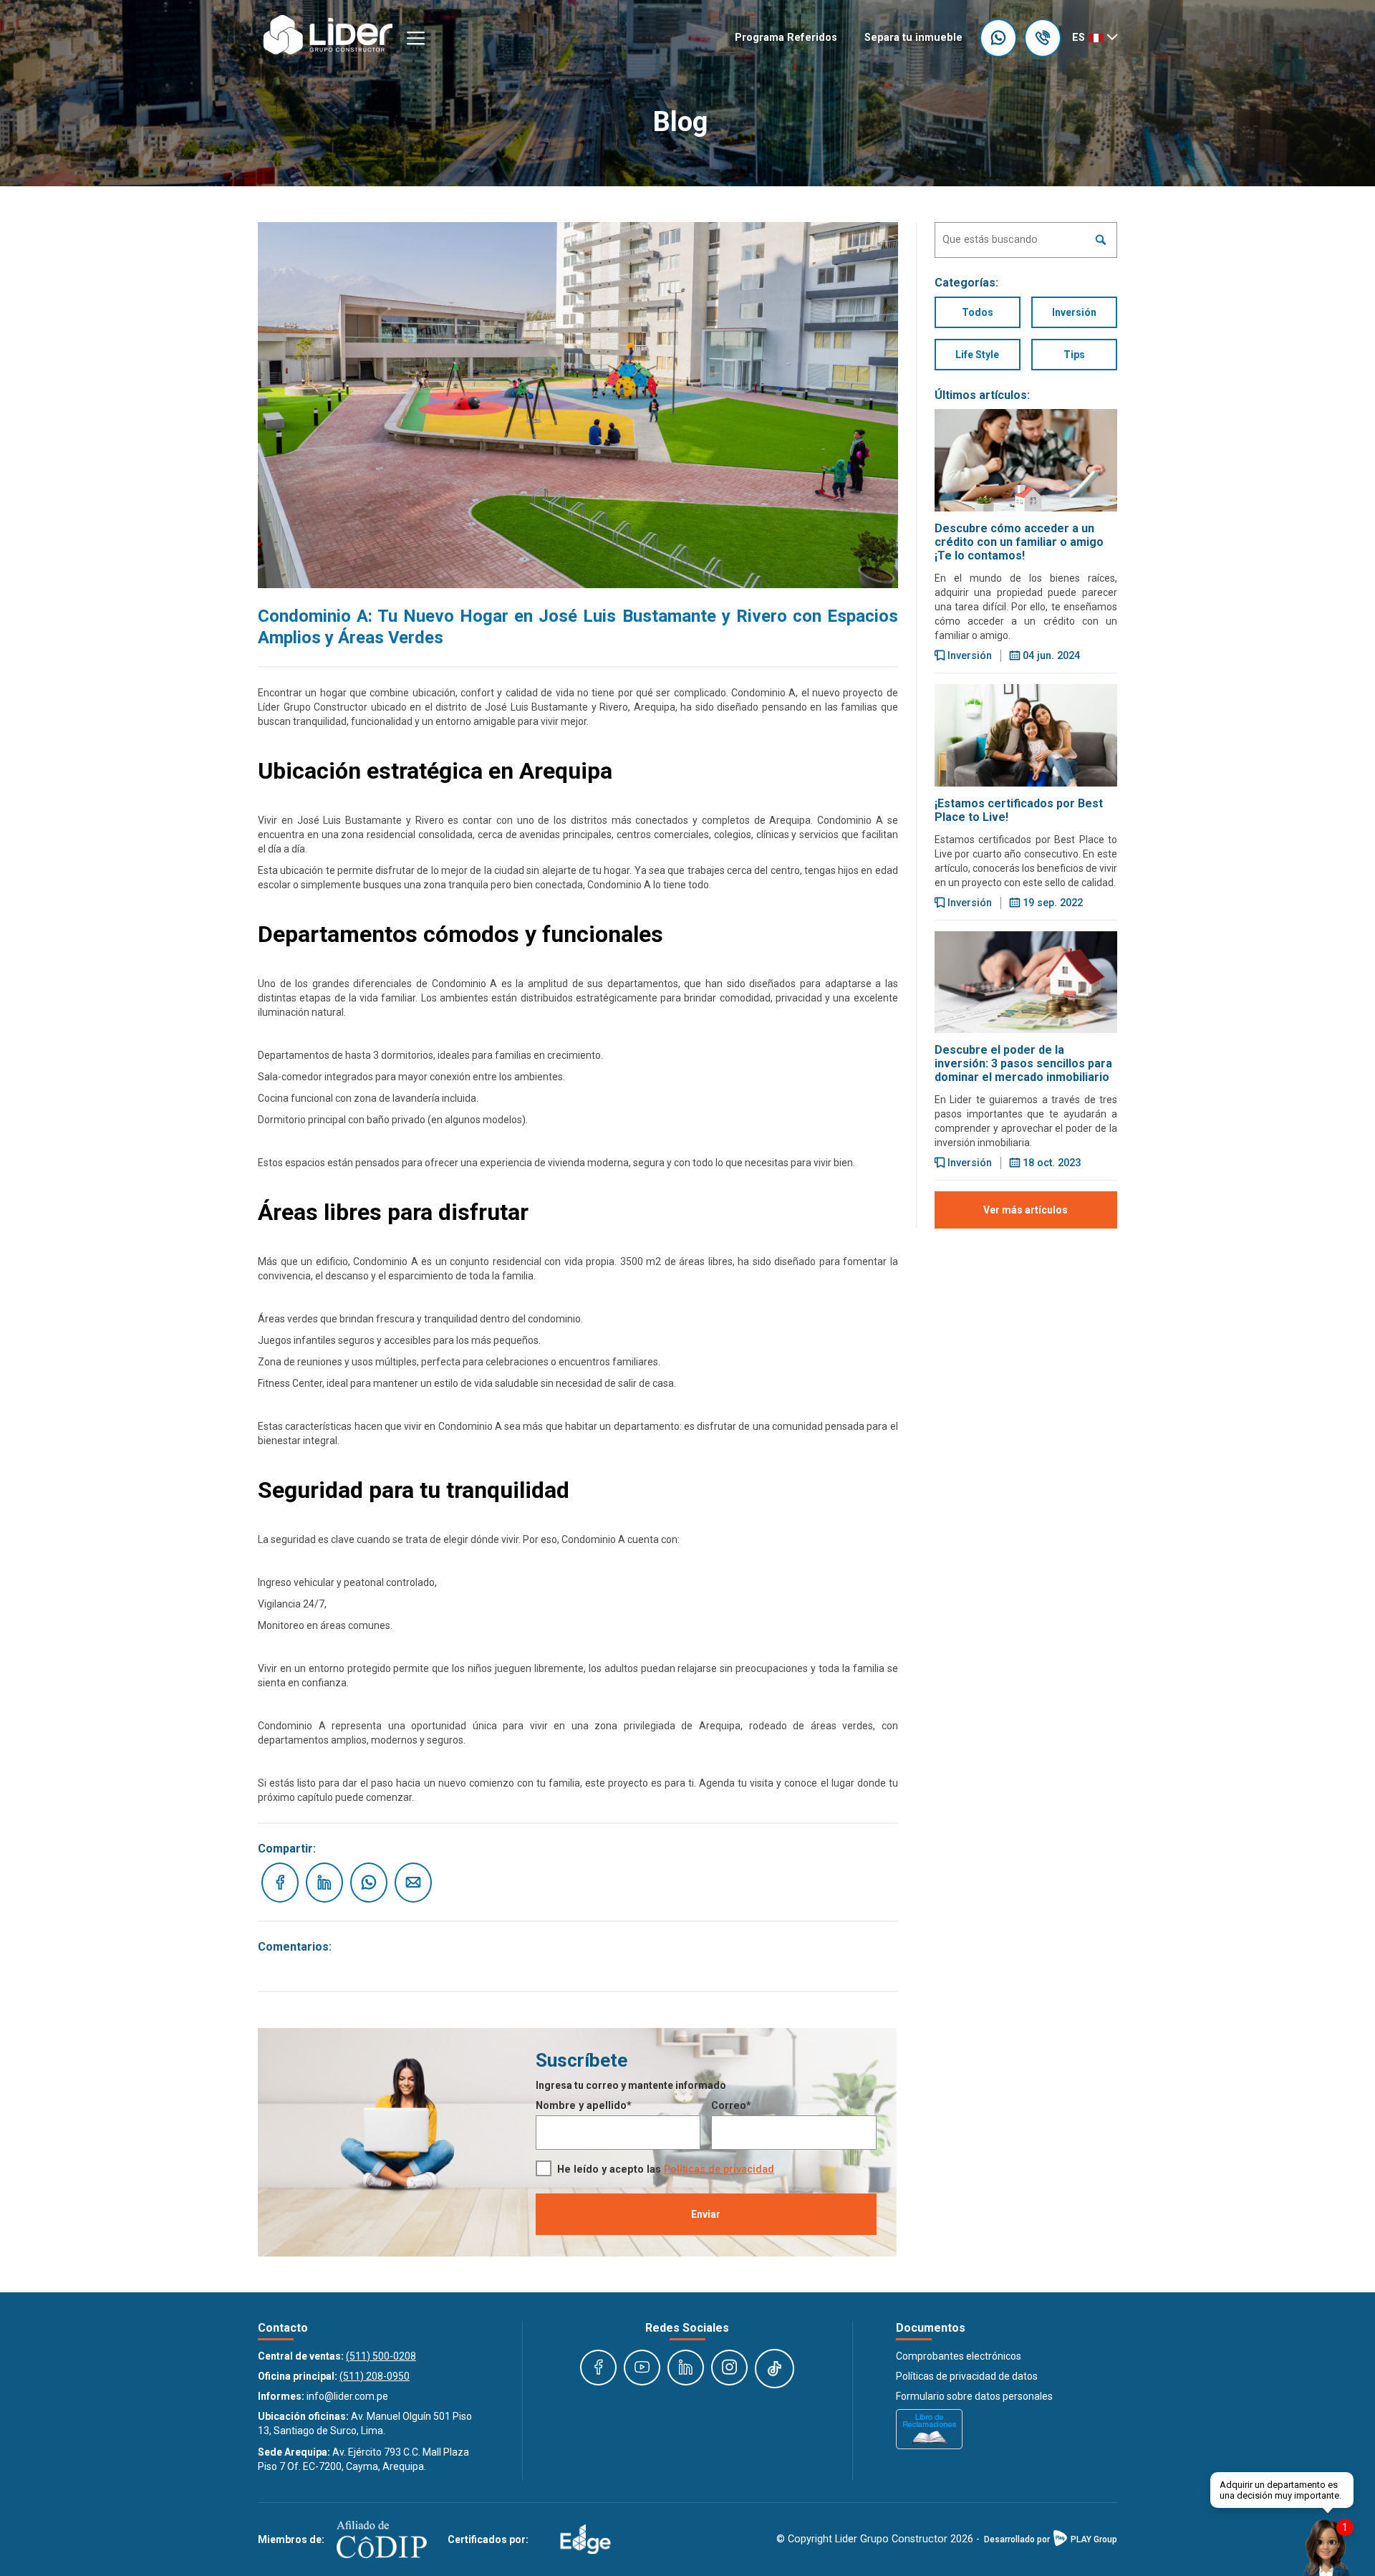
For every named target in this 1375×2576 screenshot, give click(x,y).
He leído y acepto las (666, 2169)
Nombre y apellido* (584, 2106)
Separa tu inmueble (913, 38)
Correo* (731, 2106)
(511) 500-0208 (381, 2356)
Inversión (1074, 312)
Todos (978, 312)
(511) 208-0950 (375, 2376)
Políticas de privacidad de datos (967, 2376)
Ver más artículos (1026, 1210)
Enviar (706, 2214)
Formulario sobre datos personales (974, 2396)
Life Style (977, 355)
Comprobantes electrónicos (959, 2356)
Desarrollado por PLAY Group (1051, 2539)
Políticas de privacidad (719, 2169)
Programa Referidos (786, 38)
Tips (1074, 355)
